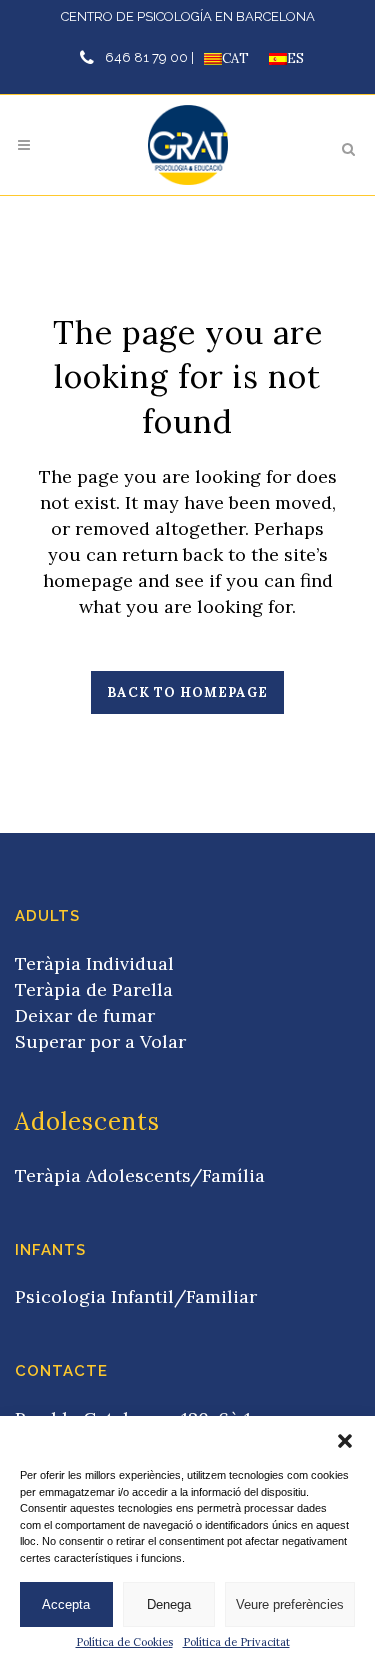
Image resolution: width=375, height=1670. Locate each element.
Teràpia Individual (94, 963)
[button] (345, 1441)
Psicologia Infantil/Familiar (136, 1296)
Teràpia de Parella (94, 989)
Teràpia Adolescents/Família (140, 1175)
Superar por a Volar (100, 1041)
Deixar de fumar (85, 1015)
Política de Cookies (124, 1642)
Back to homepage (187, 692)
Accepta (66, 1604)
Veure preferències (290, 1604)
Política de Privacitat (236, 1642)
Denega (169, 1604)
